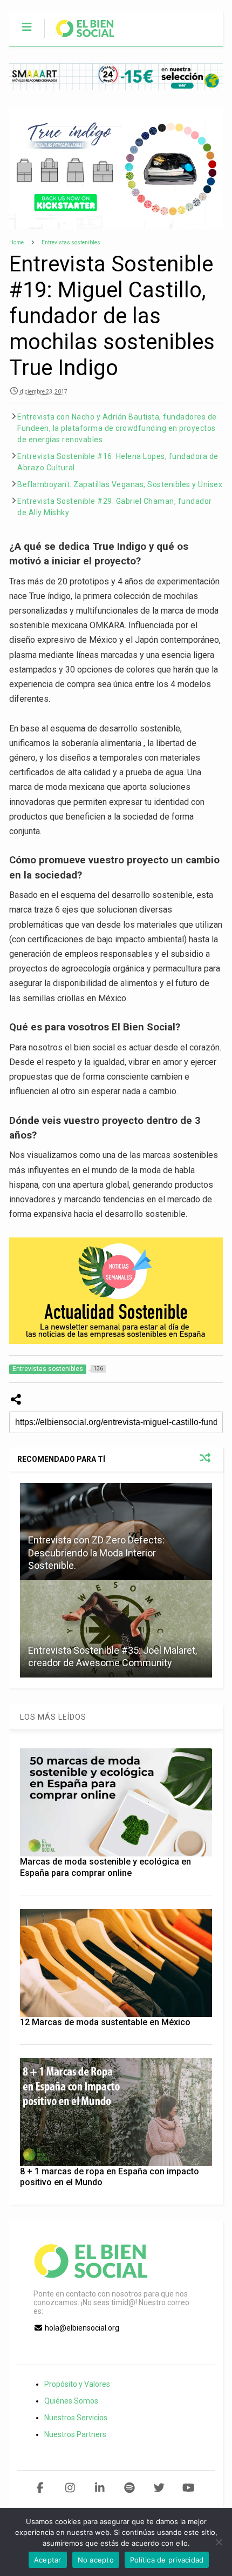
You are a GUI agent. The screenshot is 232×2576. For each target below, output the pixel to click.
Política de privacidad (167, 2560)
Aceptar (48, 2560)
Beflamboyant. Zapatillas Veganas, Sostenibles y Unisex (120, 484)
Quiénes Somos (71, 2401)
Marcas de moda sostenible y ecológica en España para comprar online (105, 1867)
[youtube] (189, 2488)
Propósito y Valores (77, 2384)
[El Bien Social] (80, 38)
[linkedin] (100, 2488)
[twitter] (159, 2488)
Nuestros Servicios (76, 2418)
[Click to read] (116, 1629)
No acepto (96, 2560)
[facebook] (40, 2488)
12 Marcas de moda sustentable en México (105, 2022)
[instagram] (70, 2488)
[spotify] (129, 2488)
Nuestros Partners (75, 2434)
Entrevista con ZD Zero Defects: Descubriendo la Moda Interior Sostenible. (96, 1553)
